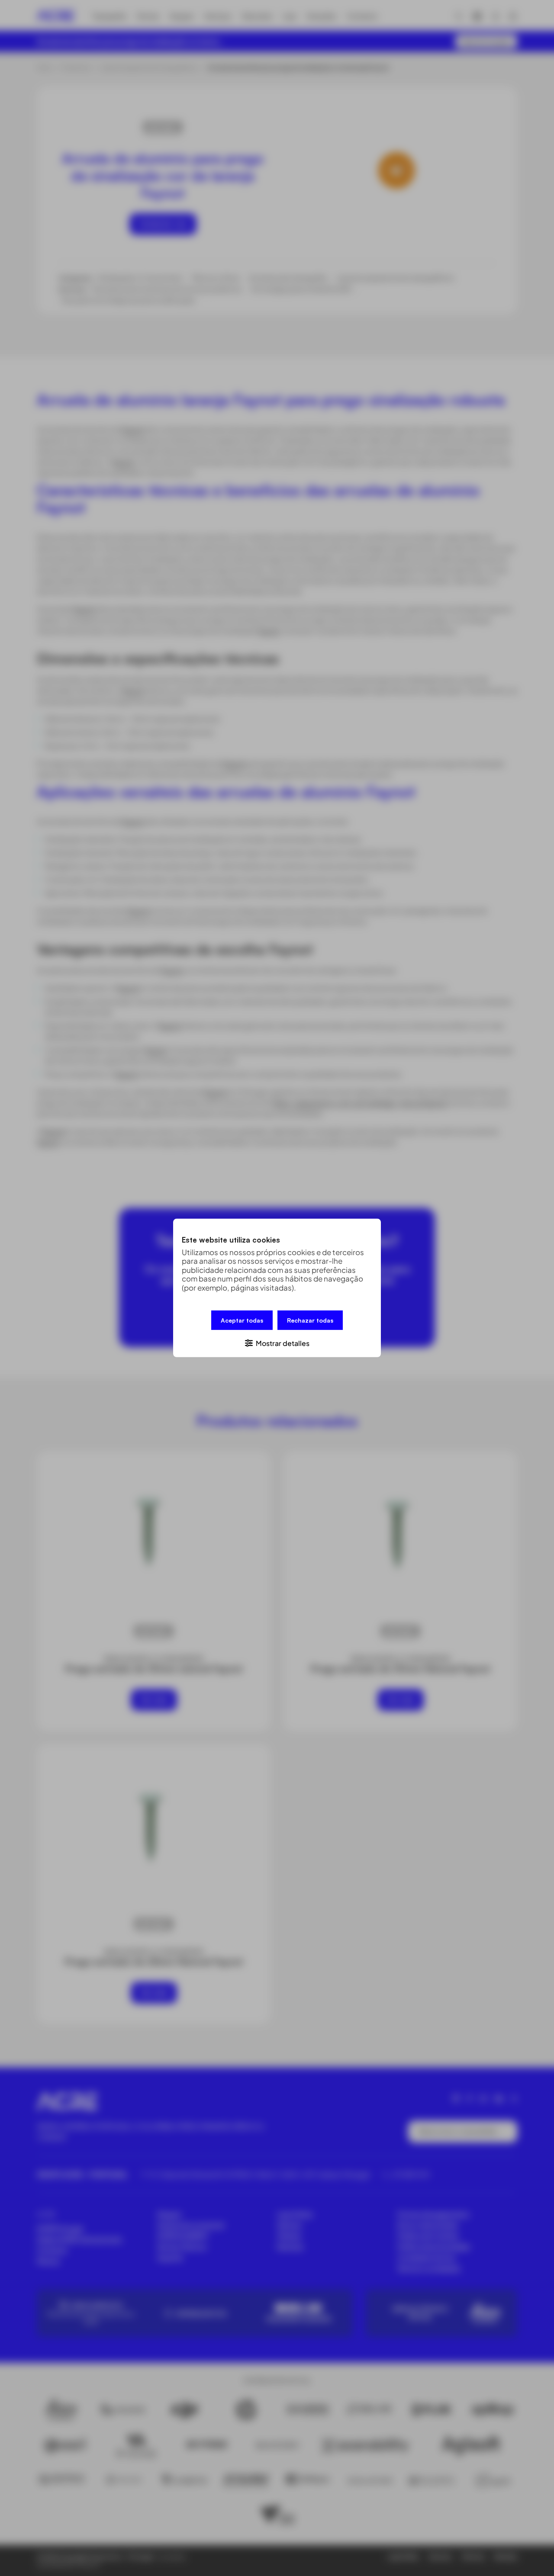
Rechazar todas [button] (310, 1320)
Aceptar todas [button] (242, 1320)
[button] (277, 1343)
